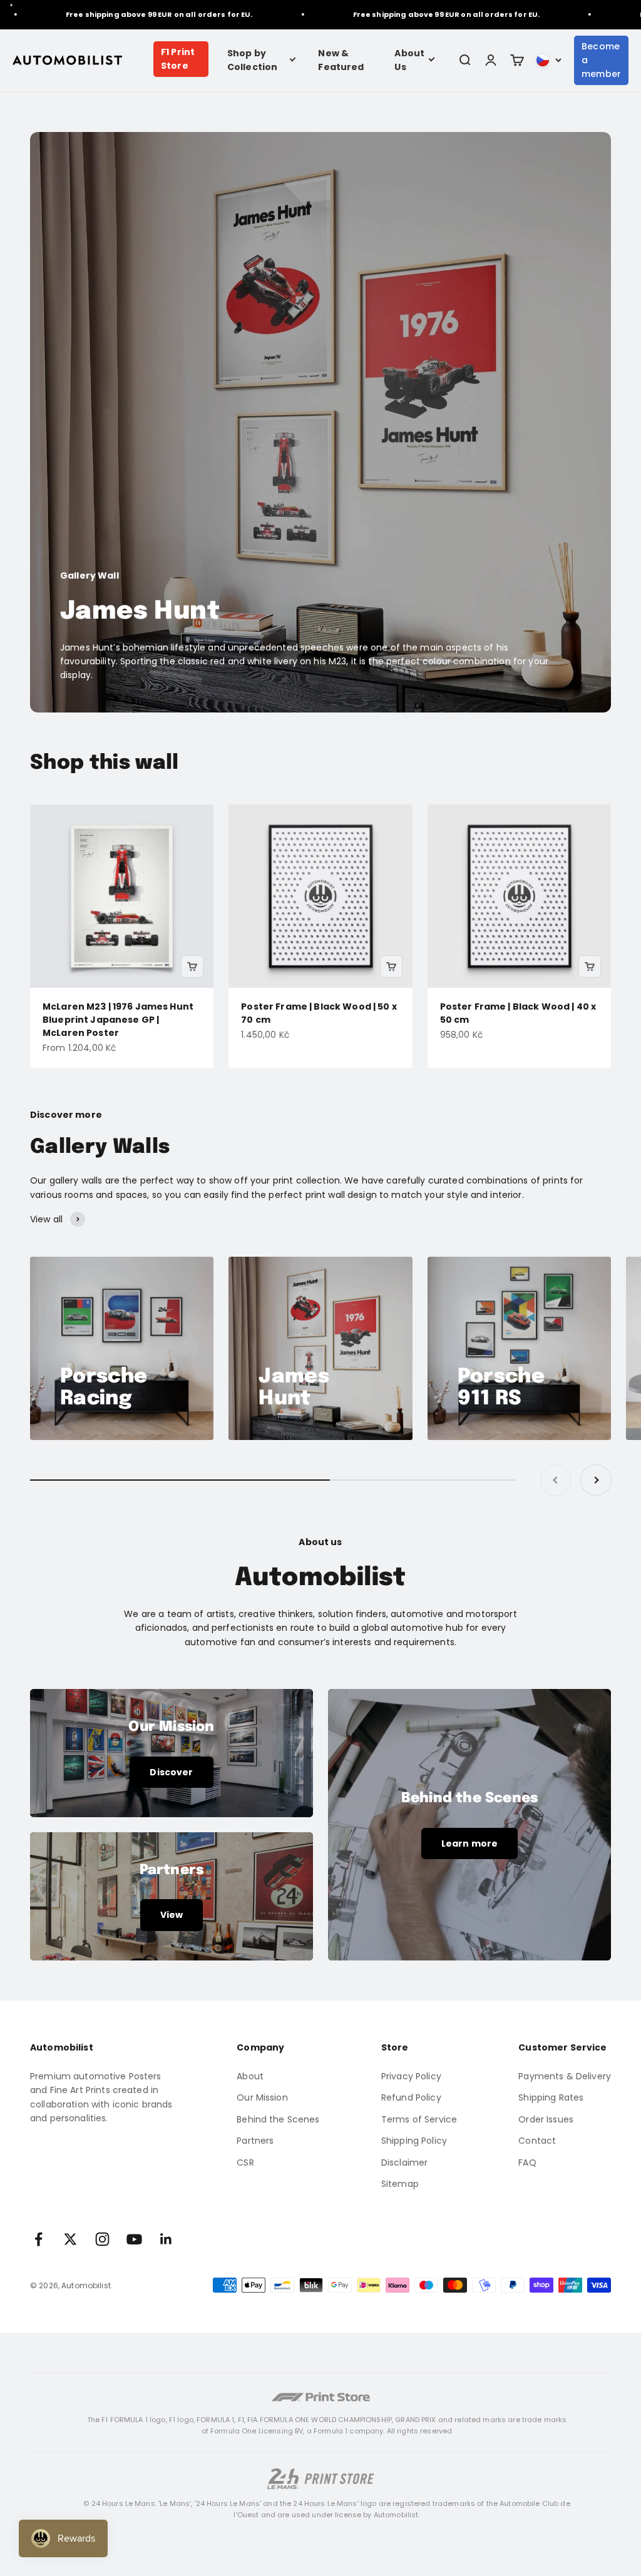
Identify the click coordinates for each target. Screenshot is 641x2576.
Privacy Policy (411, 2076)
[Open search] (464, 60)
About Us (409, 60)
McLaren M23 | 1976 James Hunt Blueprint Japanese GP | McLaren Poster (118, 1020)
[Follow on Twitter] (70, 2239)
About (250, 2076)
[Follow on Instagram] (102, 2239)
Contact (537, 2141)
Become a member (601, 60)
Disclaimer (404, 2163)
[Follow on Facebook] (38, 2239)
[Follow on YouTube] (134, 2239)
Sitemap (400, 2184)
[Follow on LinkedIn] (166, 2239)
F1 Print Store (178, 59)
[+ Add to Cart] (192, 966)
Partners (255, 2141)
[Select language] (549, 60)
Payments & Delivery (565, 2076)
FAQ (527, 2163)
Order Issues (546, 2119)
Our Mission (262, 2097)
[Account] (491, 60)
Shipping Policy (414, 2141)
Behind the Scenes (278, 2119)
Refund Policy (411, 2097)
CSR (245, 2163)
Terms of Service (419, 2119)
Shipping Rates (551, 2097)
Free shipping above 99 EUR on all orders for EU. (117, 14)
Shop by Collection (252, 60)
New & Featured (341, 60)
